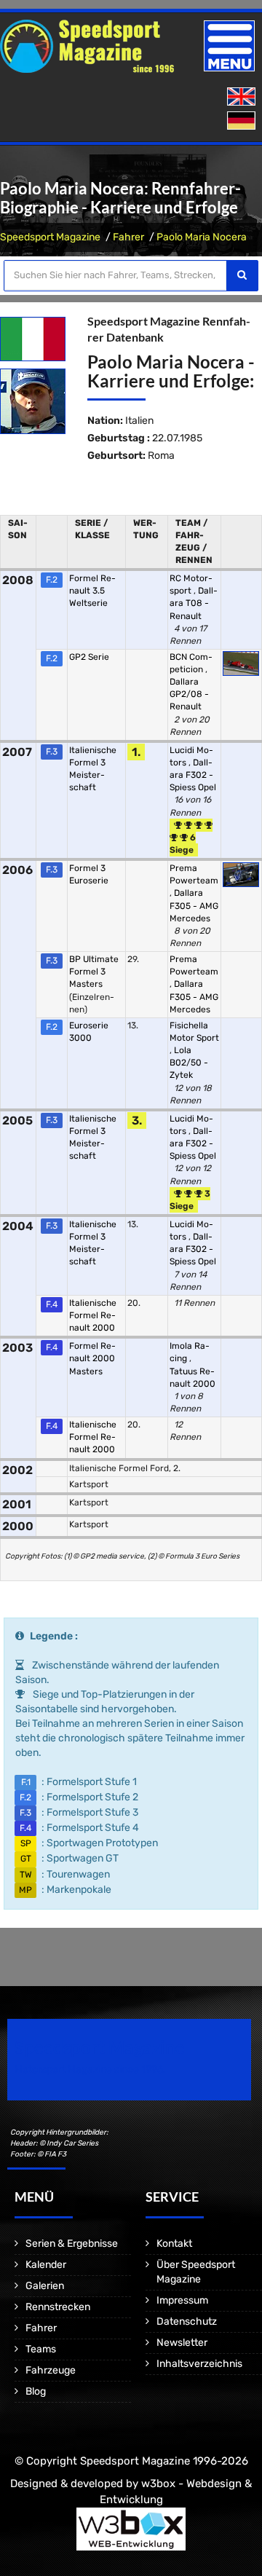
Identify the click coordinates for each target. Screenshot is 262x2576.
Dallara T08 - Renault (194, 603)
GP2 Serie (89, 657)
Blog (36, 2391)
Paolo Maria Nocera (202, 237)
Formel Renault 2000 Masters (92, 1358)
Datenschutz (187, 2321)
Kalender (46, 2265)
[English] (243, 97)
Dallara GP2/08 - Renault (189, 694)
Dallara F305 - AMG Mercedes (194, 905)
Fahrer (128, 237)
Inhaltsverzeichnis (199, 2364)
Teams (41, 2349)
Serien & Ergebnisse (72, 2244)
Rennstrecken (58, 2307)
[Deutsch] (243, 121)
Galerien (45, 2286)
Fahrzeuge (51, 2370)
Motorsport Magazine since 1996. (90, 2069)
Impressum (182, 2300)
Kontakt (174, 2244)
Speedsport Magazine (50, 237)
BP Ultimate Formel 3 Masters (94, 972)
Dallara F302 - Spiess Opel (193, 775)
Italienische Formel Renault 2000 (93, 1315)
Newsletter (182, 2343)
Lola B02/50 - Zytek (189, 1063)
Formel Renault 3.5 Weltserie (92, 591)
